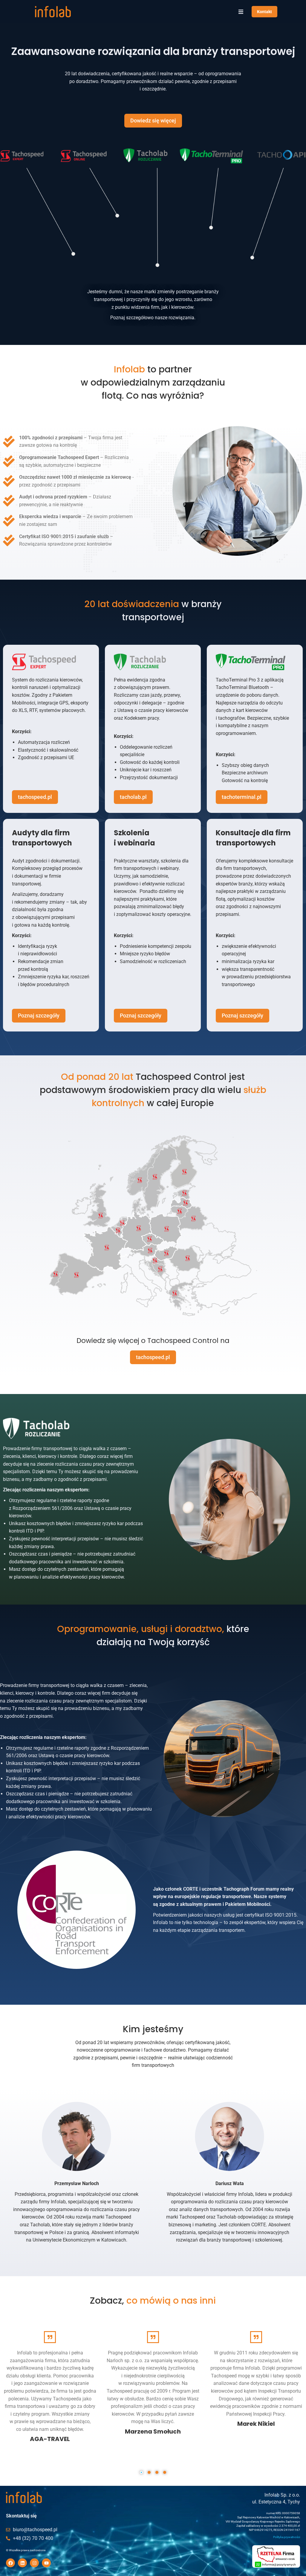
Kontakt (264, 12)
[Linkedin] (22, 2563)
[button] (241, 12)
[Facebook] (10, 2563)
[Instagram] (34, 2563)
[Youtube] (46, 2563)
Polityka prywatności (287, 2537)
